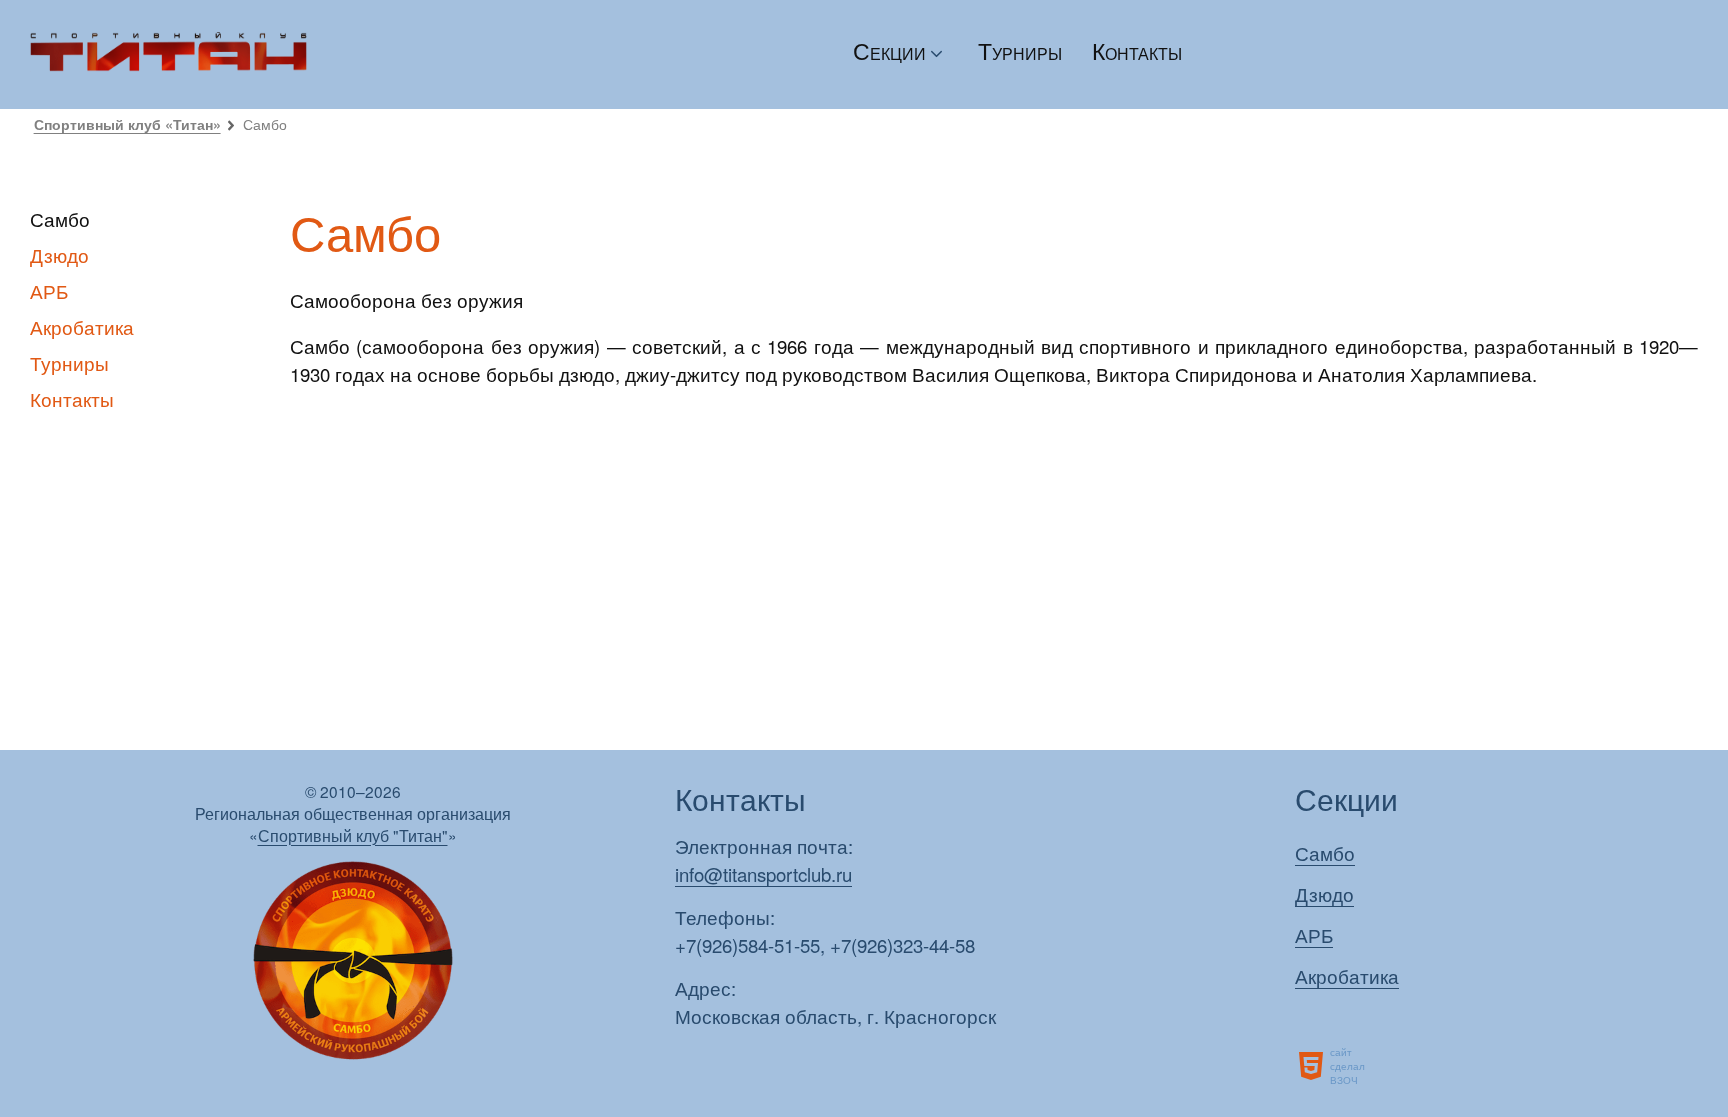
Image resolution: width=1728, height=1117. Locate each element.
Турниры (1020, 50)
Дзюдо (59, 255)
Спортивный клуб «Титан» (127, 124)
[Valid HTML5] (1312, 1066)
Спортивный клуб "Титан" (353, 835)
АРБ (49, 291)
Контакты (1137, 50)
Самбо (1325, 853)
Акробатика (82, 327)
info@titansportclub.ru (763, 874)
